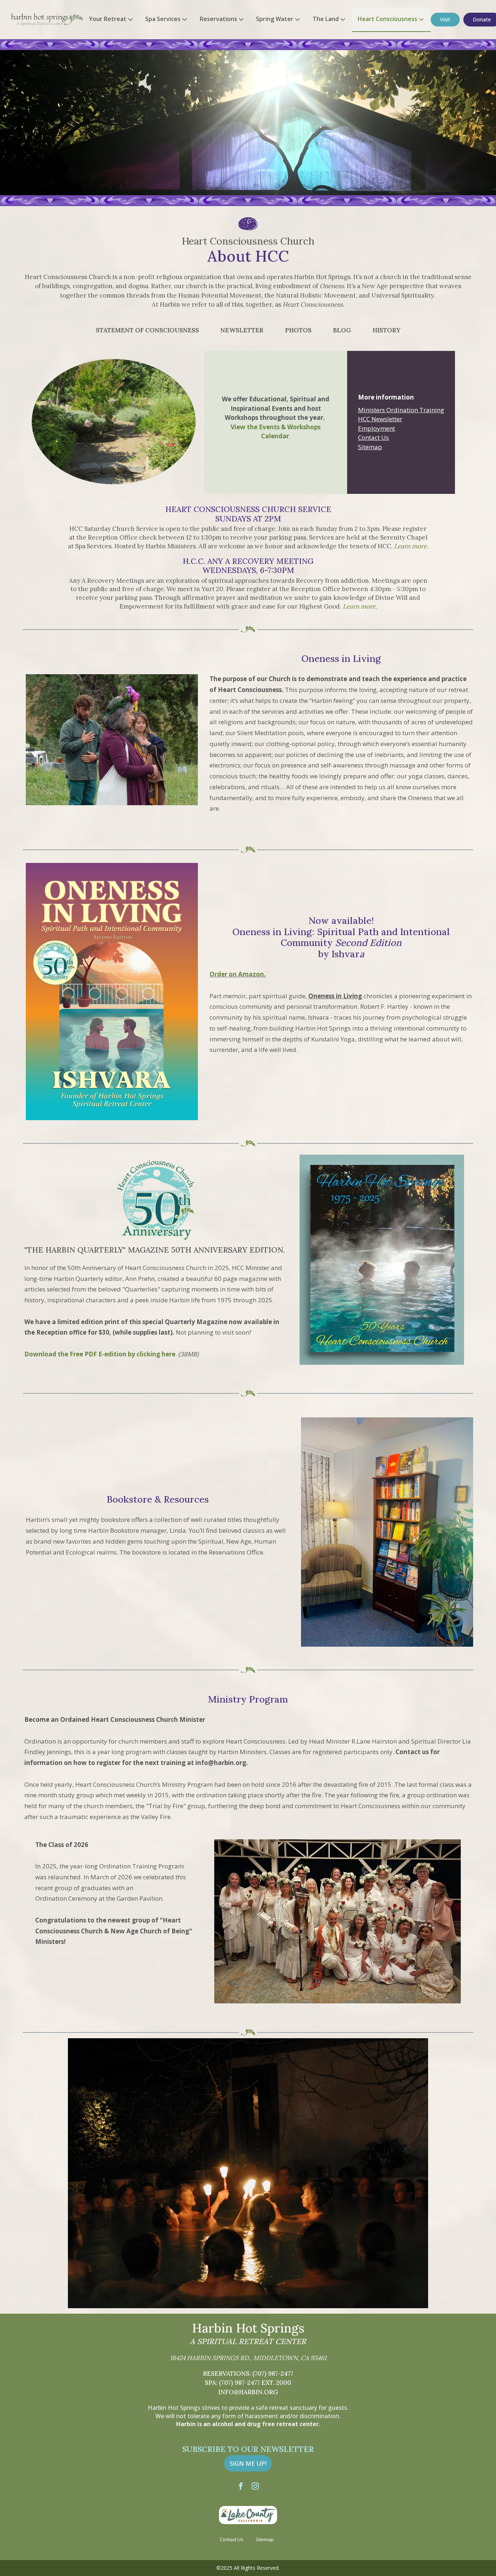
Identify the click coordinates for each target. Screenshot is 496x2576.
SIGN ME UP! (248, 2463)
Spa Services (163, 19)
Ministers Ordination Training (401, 410)
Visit (445, 19)
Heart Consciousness (387, 19)
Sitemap (370, 447)
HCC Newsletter (380, 419)
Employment (377, 428)
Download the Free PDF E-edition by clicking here (100, 1354)
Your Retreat (108, 19)
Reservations (218, 19)
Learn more (359, 606)
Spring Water (275, 19)
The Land (326, 19)
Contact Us (373, 437)
